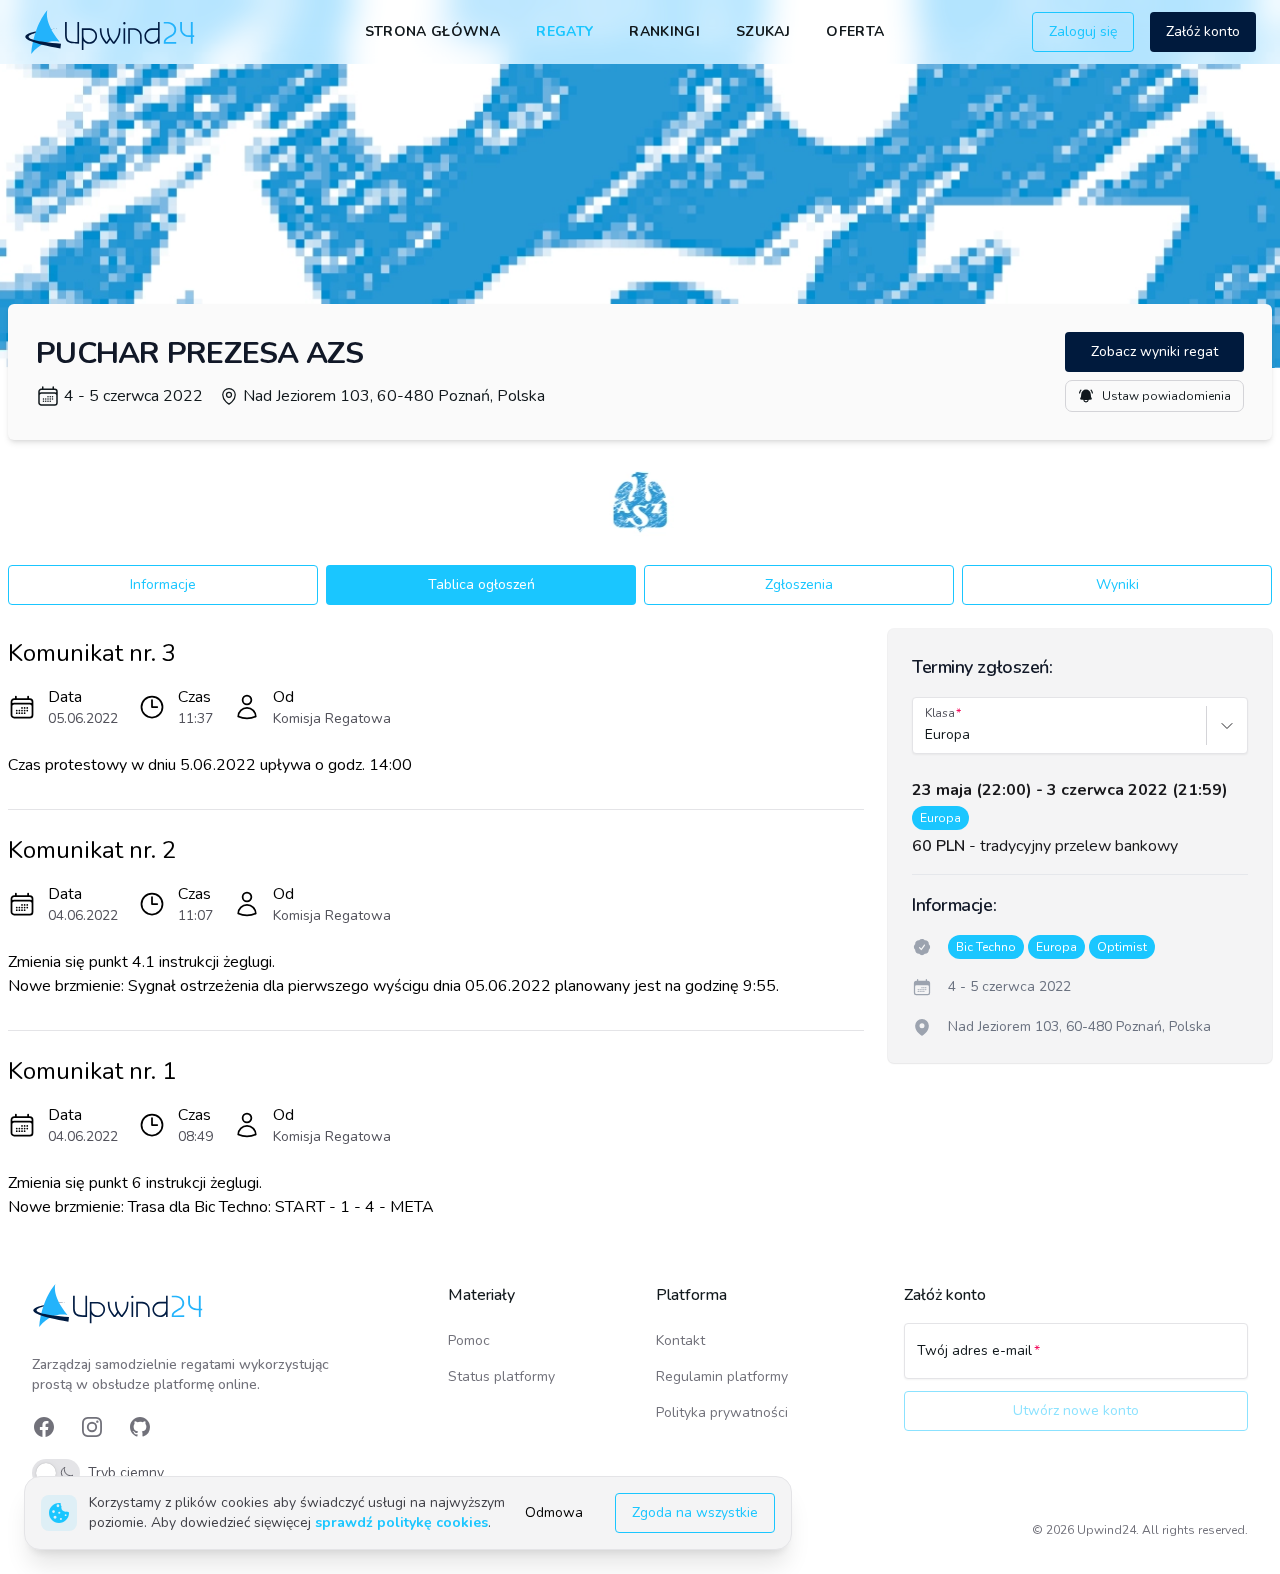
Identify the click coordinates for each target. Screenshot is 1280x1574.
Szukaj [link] (763, 31)
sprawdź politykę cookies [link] (401, 1522)
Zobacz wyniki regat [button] (1154, 351)
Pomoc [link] (469, 1340)
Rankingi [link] (664, 31)
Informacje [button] (163, 584)
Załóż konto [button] (1203, 31)
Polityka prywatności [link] (722, 1412)
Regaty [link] (564, 31)
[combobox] (927, 735)
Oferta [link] (855, 31)
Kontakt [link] (680, 1340)
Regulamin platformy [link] (722, 1376)
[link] (111, 31)
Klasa (940, 713)
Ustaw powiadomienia (1166, 396)
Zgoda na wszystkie (695, 1512)
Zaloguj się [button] (1083, 31)
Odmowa (554, 1512)
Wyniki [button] (1117, 584)
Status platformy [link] (501, 1376)
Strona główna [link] (433, 31)
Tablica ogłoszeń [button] (481, 584)
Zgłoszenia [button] (799, 584)
